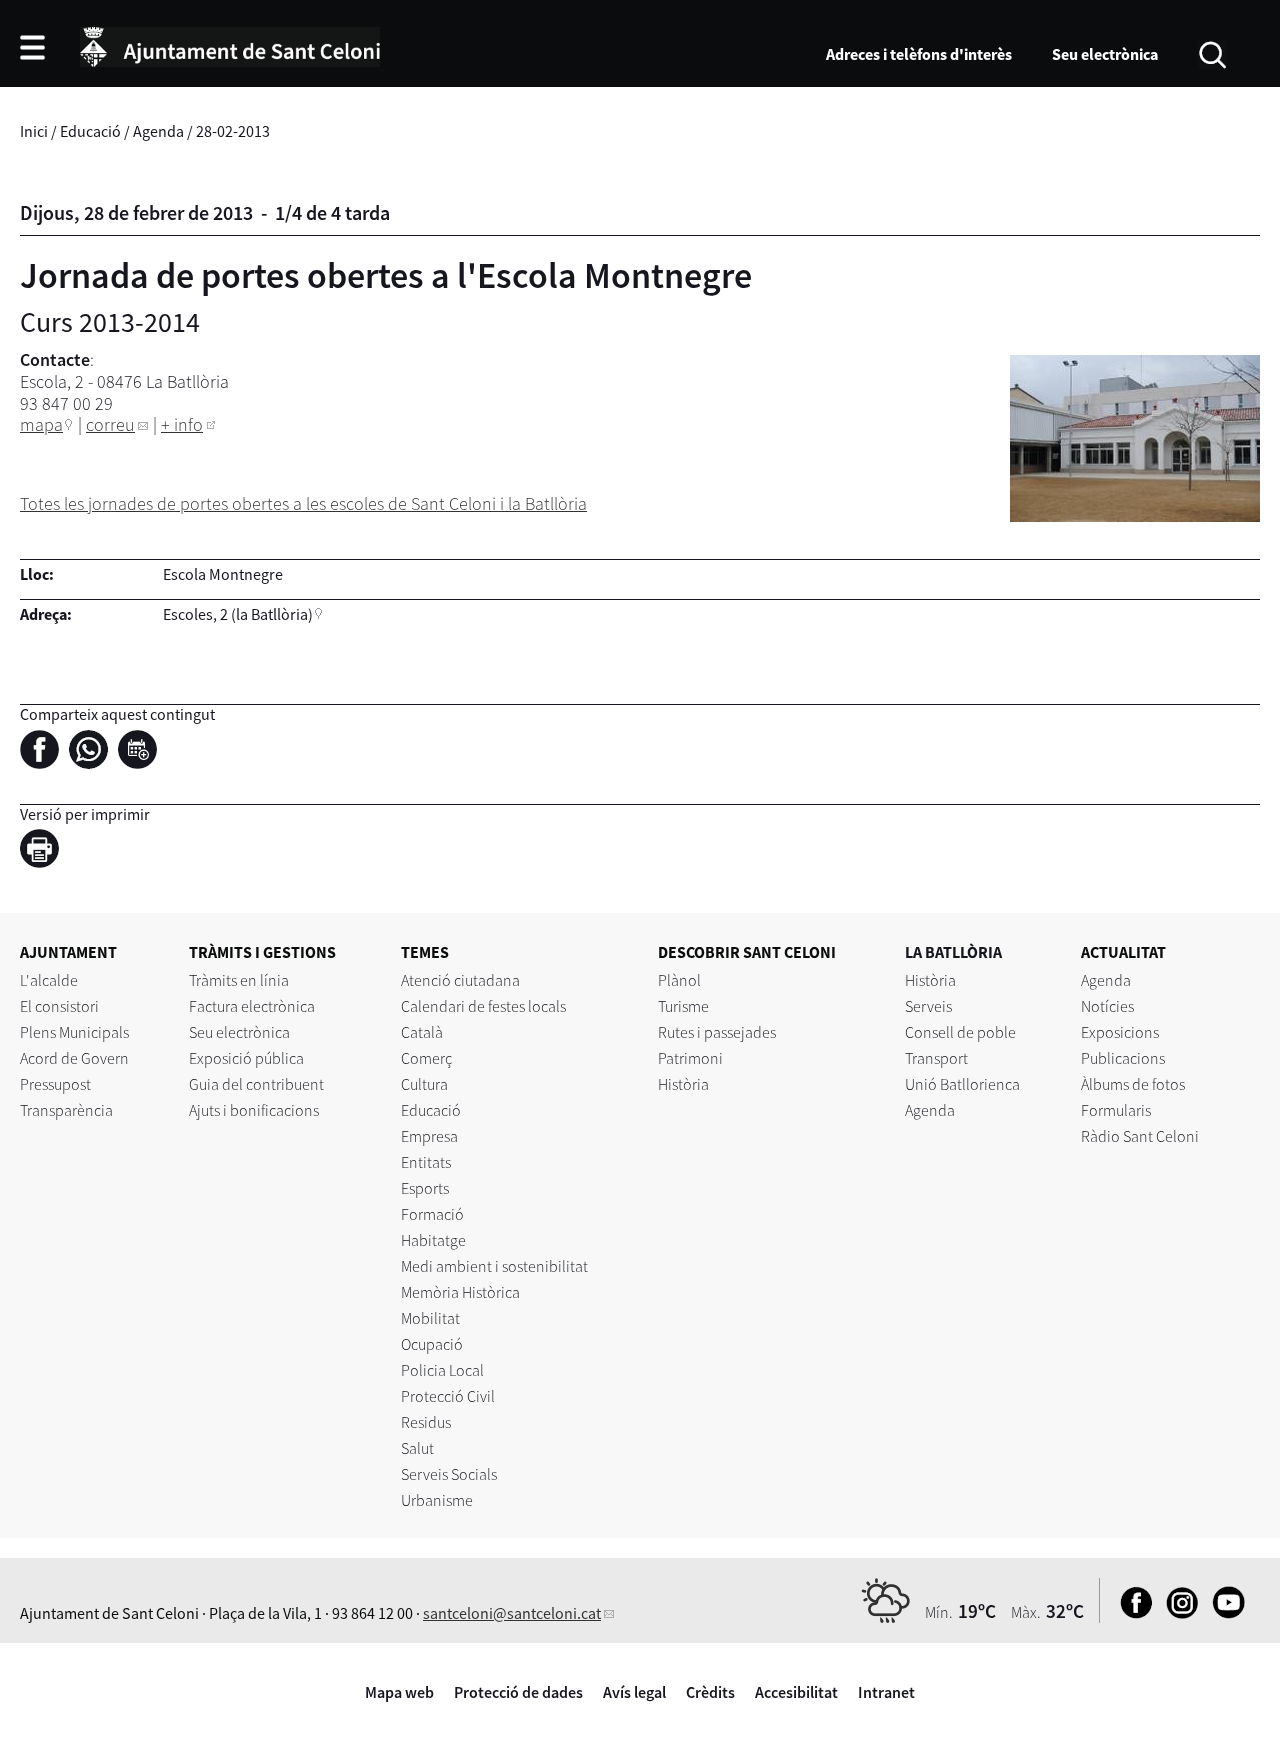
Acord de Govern (74, 1058)
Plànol (679, 980)
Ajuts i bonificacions (254, 1110)
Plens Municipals (74, 1032)
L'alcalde (49, 980)
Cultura (424, 1084)
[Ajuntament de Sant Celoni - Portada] (230, 44)
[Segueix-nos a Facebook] (1131, 1613)
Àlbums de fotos (1133, 1084)
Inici (34, 131)
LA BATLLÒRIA (953, 952)
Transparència (66, 1110)
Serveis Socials (449, 1474)
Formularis (1116, 1110)
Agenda (158, 131)
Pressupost (55, 1084)
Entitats (426, 1162)
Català (422, 1032)
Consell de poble (960, 1032)
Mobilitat (430, 1318)
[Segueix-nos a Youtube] (1223, 1613)
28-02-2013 (233, 131)
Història (683, 1084)
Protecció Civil (448, 1396)
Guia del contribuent (256, 1084)
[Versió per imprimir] (44, 851)
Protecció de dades (518, 1692)
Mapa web (399, 1692)
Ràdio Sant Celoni (1140, 1136)
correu (110, 424)
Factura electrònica (252, 1006)
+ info (182, 424)
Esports (425, 1188)
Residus (426, 1422)
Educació (90, 131)
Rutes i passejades (717, 1032)
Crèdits (710, 1692)
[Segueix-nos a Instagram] (1177, 1613)
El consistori (59, 1006)
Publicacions (1123, 1058)
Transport (936, 1058)
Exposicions (1120, 1032)
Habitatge (433, 1240)
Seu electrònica (1105, 54)
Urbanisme (437, 1500)
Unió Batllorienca (962, 1084)
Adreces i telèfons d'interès (919, 54)
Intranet (886, 1692)
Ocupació (432, 1344)
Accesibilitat (796, 1692)
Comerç (426, 1058)
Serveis (928, 1006)
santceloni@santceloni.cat (512, 1613)
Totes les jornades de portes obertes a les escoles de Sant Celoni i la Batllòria (303, 503)
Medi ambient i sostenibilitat (494, 1266)
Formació (432, 1214)
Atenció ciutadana (460, 980)
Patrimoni (690, 1058)
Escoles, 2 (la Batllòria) (238, 614)
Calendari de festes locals (483, 1006)
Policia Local (442, 1370)
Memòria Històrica (460, 1292)
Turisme (683, 1006)
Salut (417, 1448)
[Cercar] (1212, 53)
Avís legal (634, 1692)
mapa (41, 424)
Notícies (1107, 1006)
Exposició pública (246, 1058)
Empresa (429, 1136)
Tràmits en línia (239, 980)
